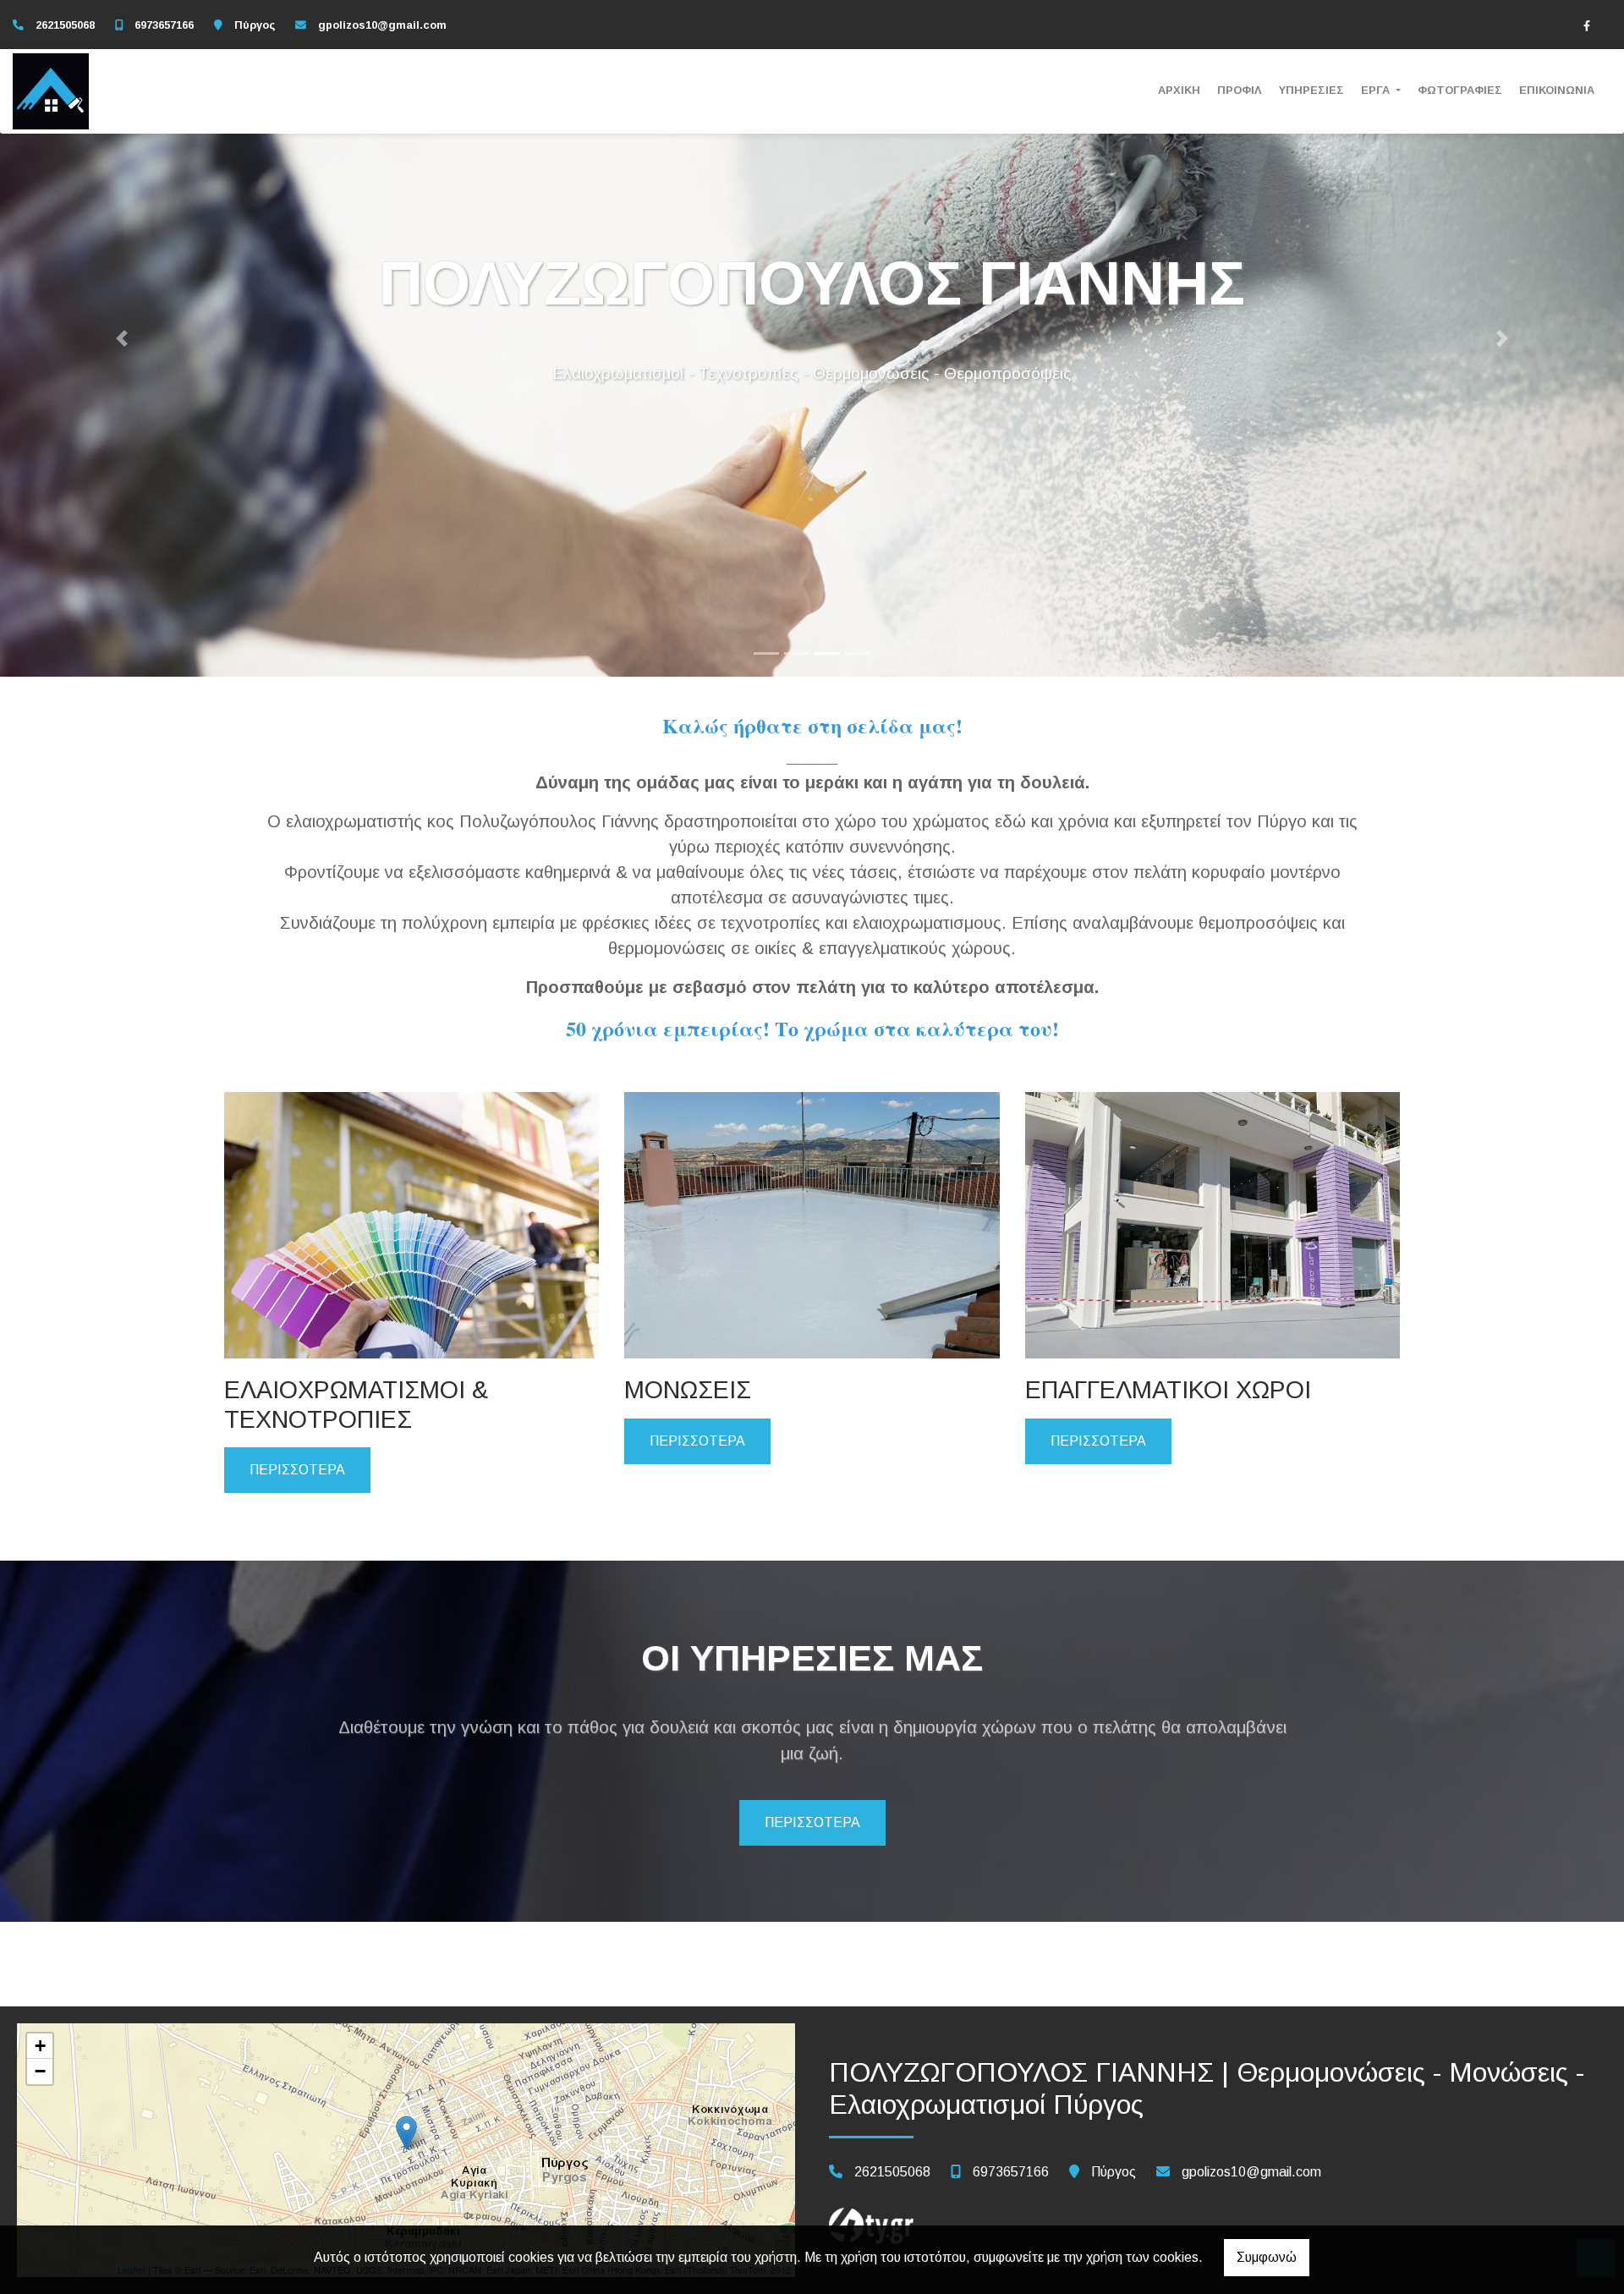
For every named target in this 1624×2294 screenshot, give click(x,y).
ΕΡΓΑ (1377, 90)
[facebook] (1587, 25)
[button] (122, 338)
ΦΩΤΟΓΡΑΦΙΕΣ (1460, 90)
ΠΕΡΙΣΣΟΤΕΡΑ (297, 1470)
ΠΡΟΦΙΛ (1240, 90)
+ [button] (40, 2046)
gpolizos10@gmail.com (382, 25)
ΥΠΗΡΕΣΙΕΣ (1311, 90)
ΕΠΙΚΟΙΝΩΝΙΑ (1557, 90)
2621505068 (65, 25)
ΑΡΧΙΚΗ (1179, 90)
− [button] (40, 2071)
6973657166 (164, 25)
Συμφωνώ (1267, 2257)
